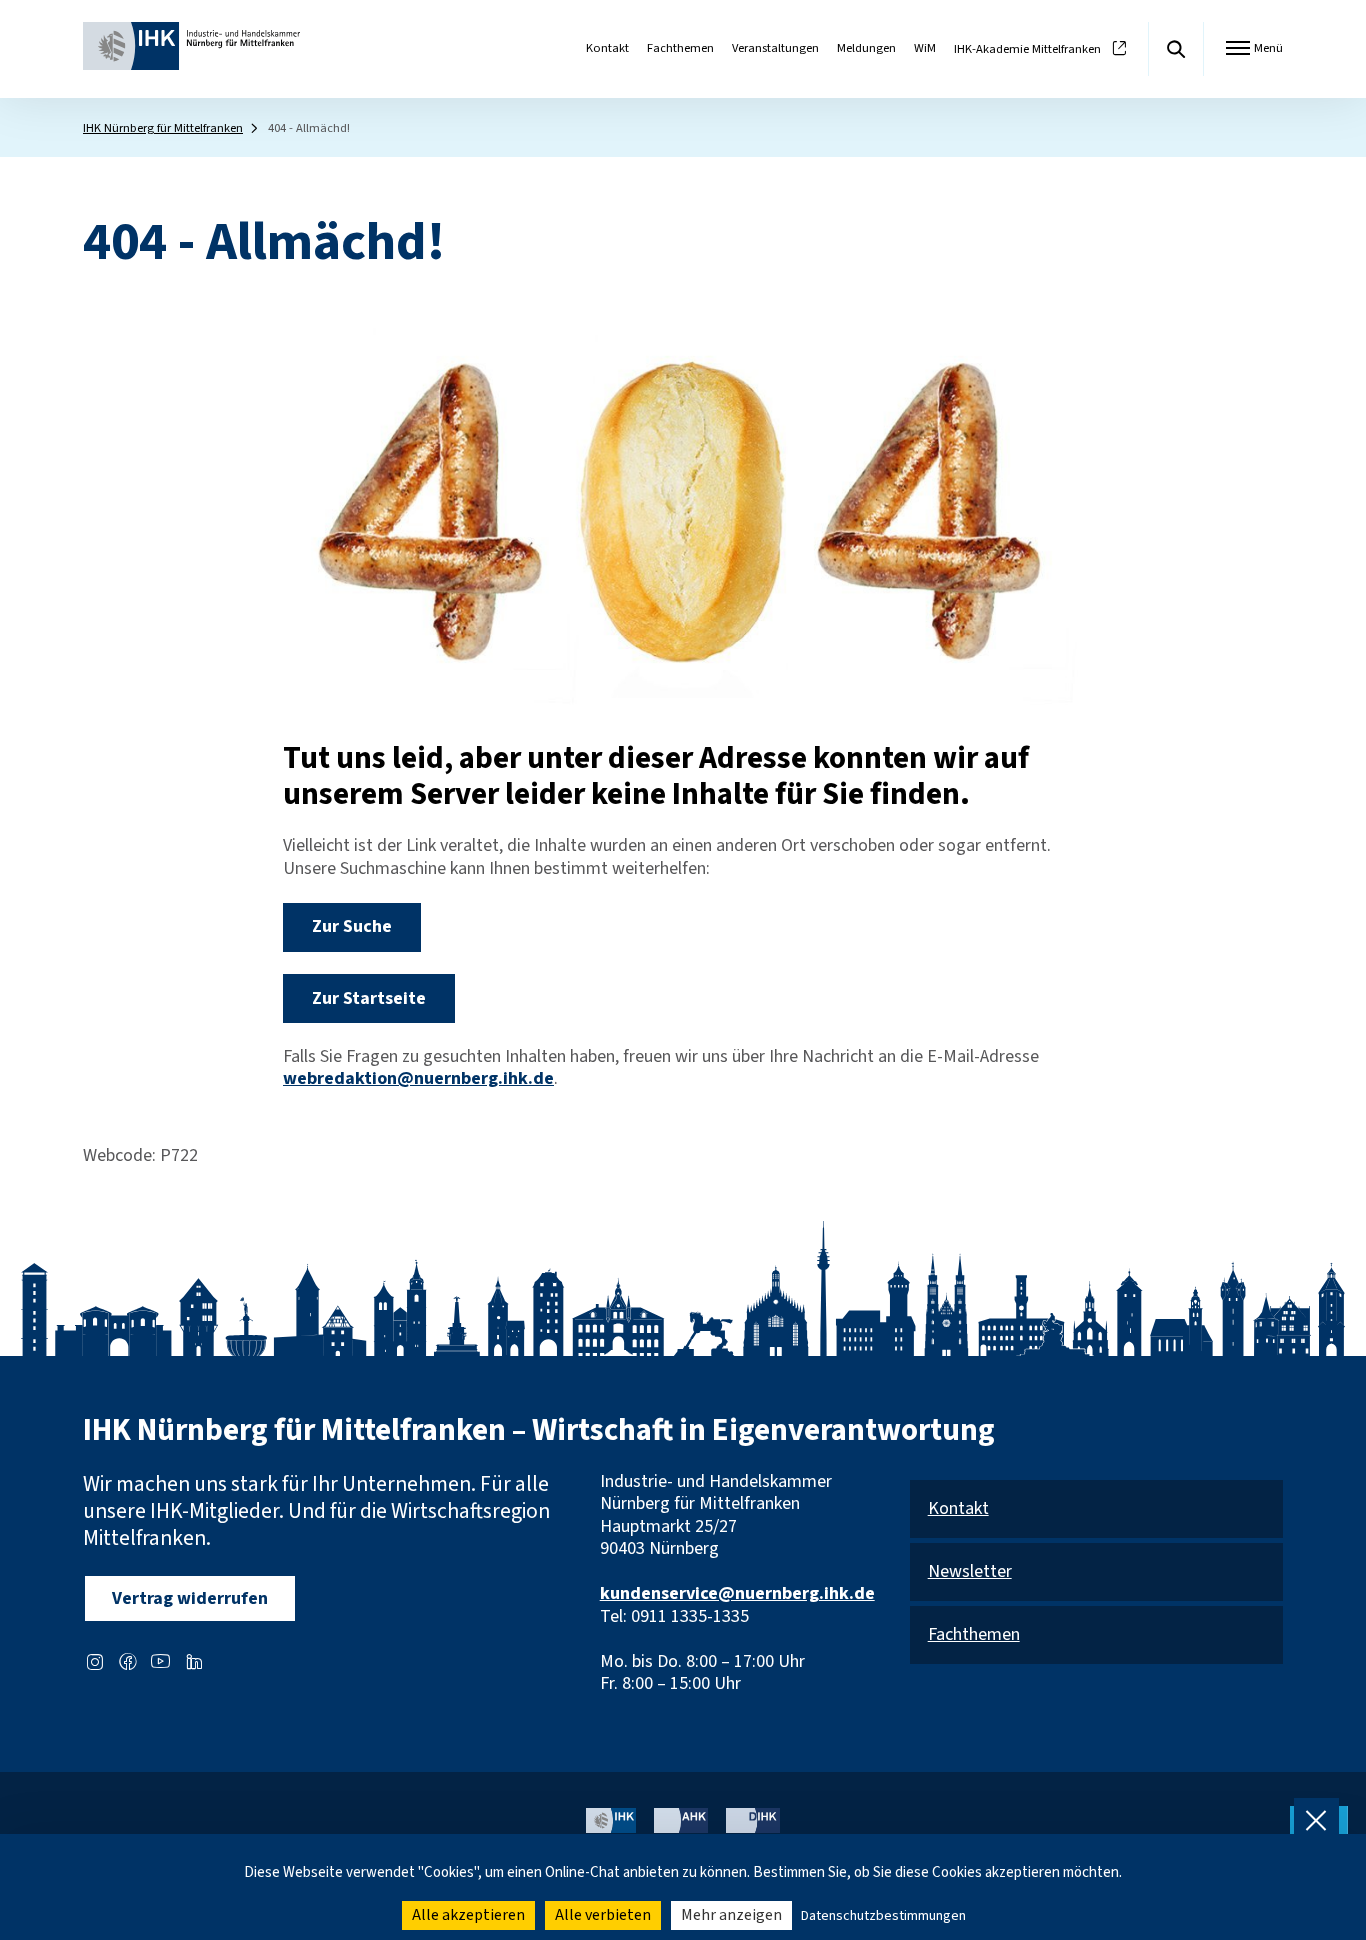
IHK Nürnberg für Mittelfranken (163, 128)
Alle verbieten (603, 1915)
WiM (925, 48)
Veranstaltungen (775, 48)
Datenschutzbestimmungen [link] (883, 1916)
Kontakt (607, 48)
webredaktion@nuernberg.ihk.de (418, 1078)
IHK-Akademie (1027, 49)
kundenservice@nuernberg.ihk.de (737, 1593)
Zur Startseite (369, 998)
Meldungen (866, 48)
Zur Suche (352, 926)
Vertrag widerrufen (190, 1598)
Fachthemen (680, 48)
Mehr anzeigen (731, 1915)
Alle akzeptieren (468, 1915)
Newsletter (970, 1572)
